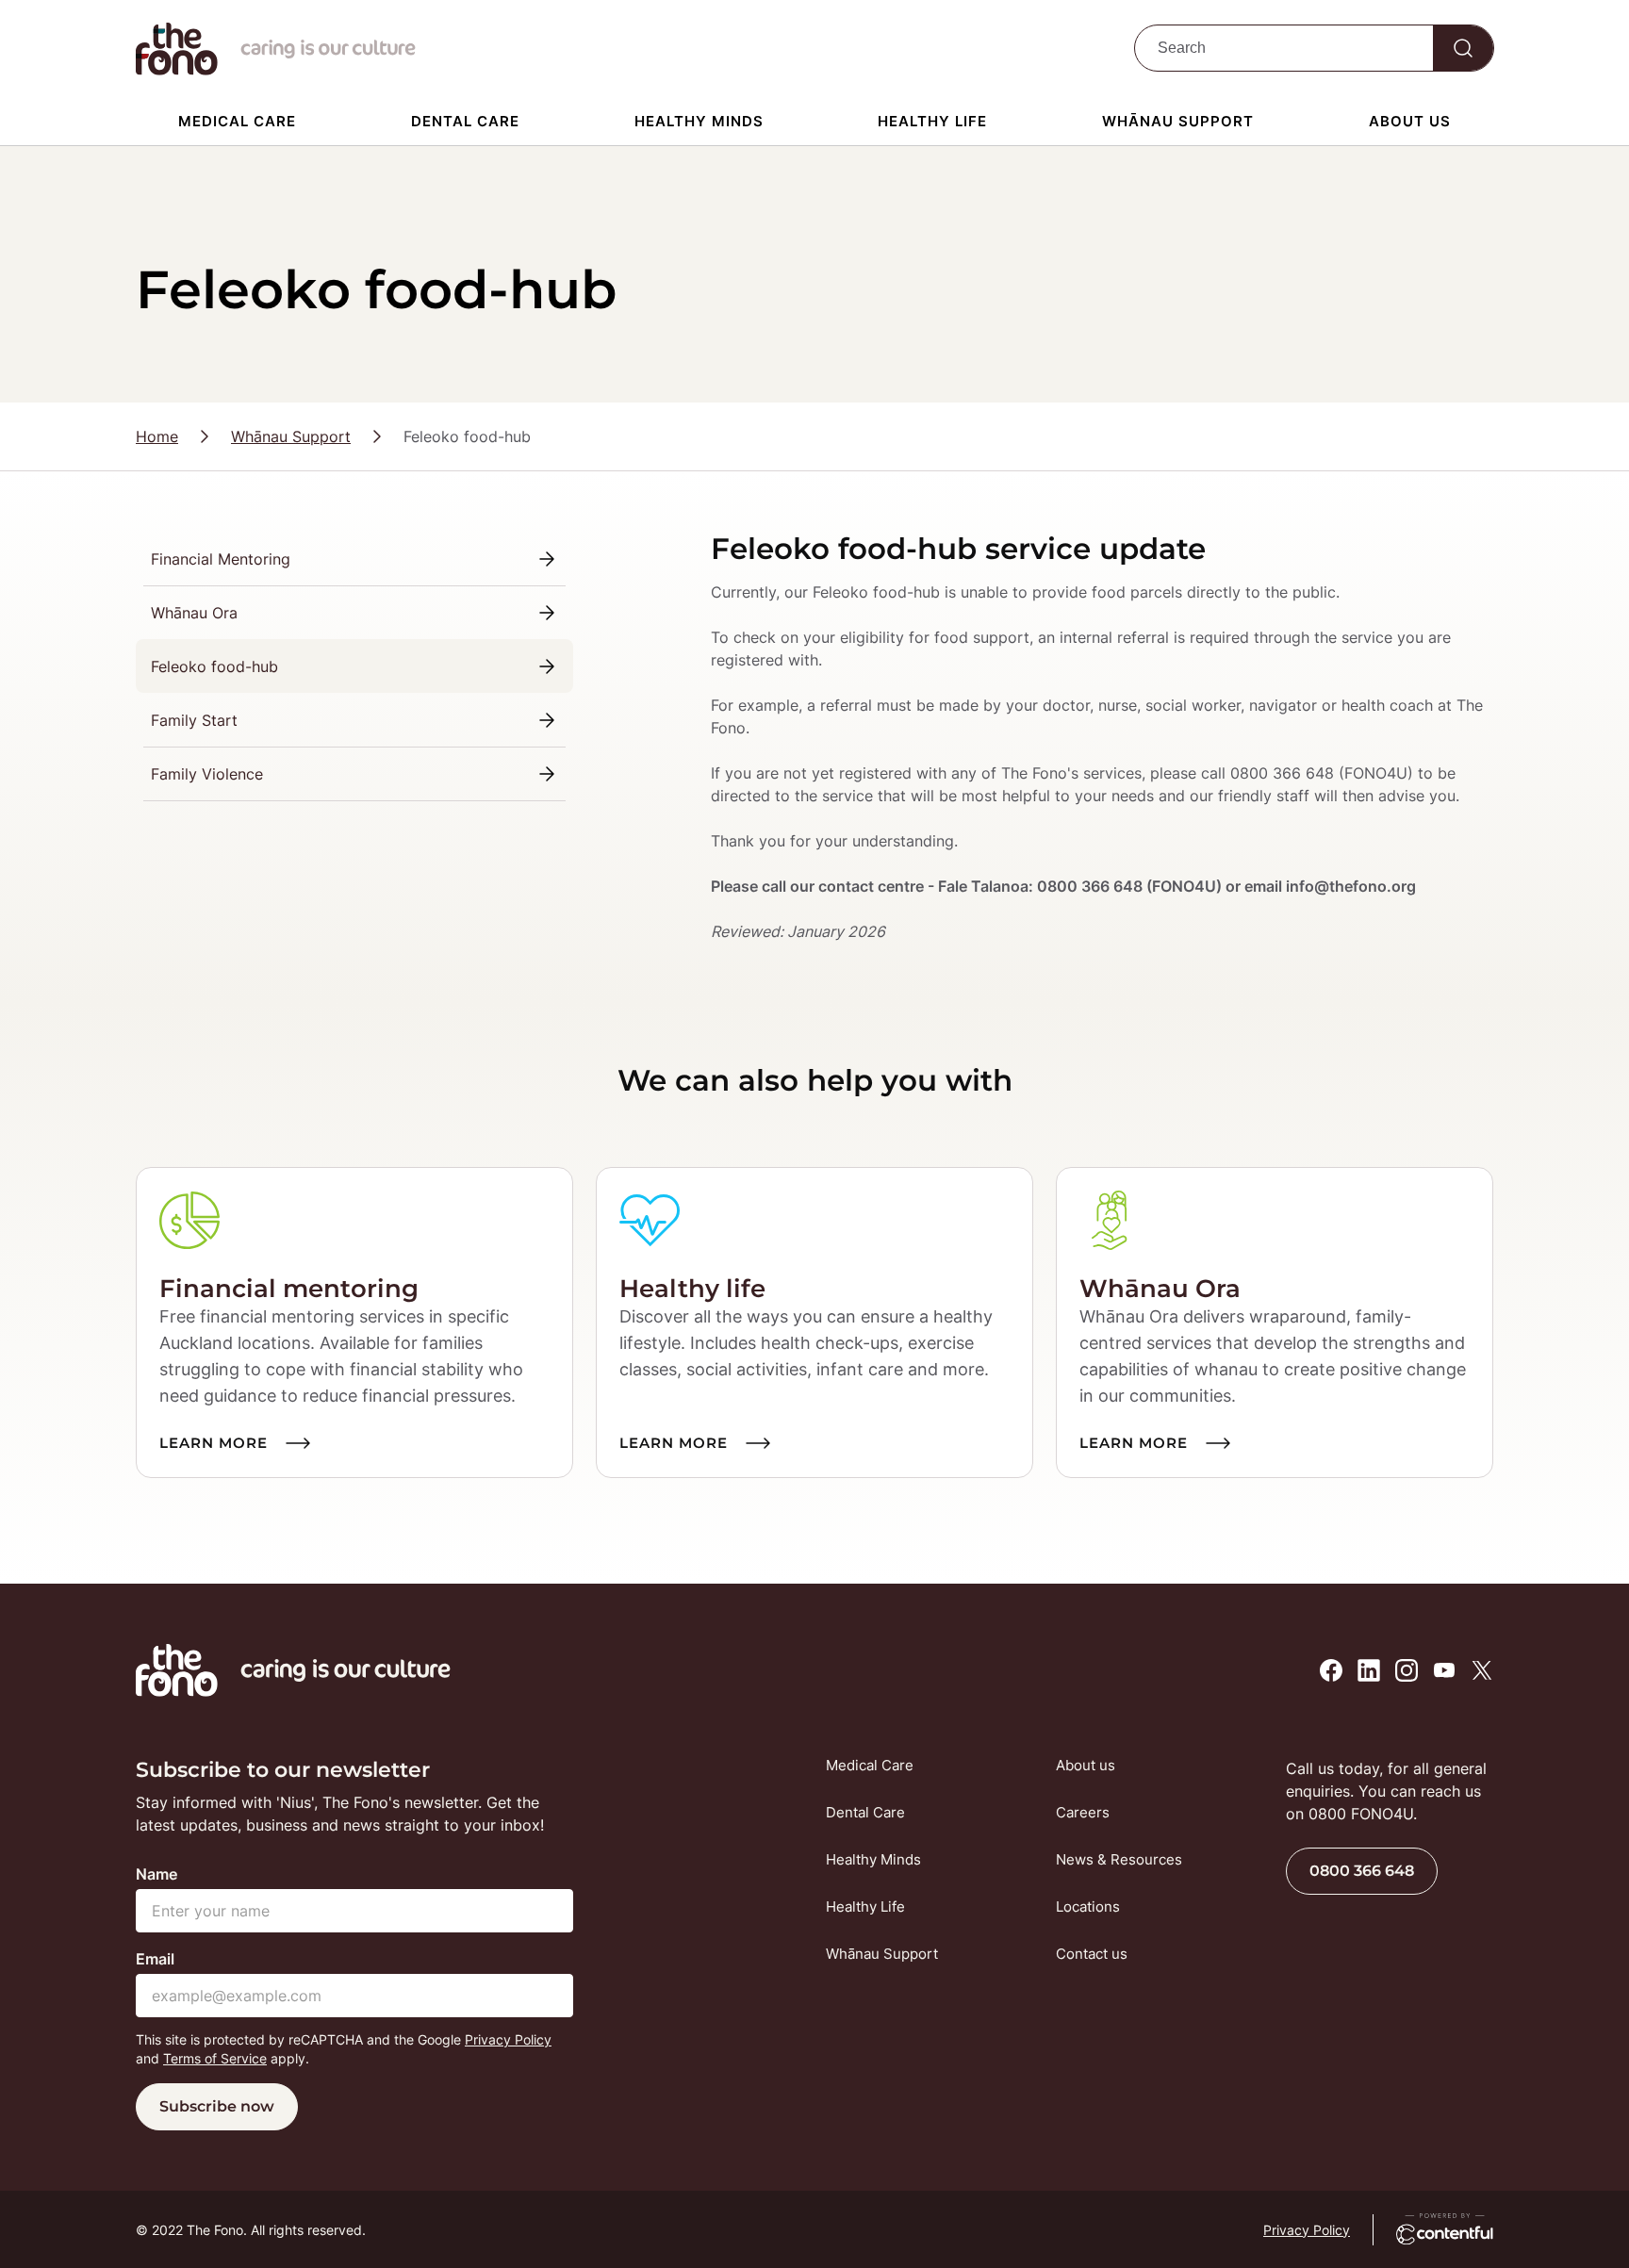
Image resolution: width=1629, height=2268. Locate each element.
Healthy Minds (699, 121)
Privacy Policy (508, 2039)
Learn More (214, 1443)
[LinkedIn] (1369, 1670)
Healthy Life (932, 121)
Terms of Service (215, 2058)
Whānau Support (1178, 121)
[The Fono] (177, 70)
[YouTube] (1444, 1670)
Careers (1083, 1812)
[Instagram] (1407, 1670)
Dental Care (465, 121)
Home (157, 436)
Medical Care (237, 121)
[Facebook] (1331, 1670)
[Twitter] (1482, 1670)
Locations (1088, 1906)
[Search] (1463, 48)
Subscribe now (217, 2106)
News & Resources (1119, 1859)
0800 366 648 (1362, 1871)
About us (1410, 121)
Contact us (1092, 1954)
